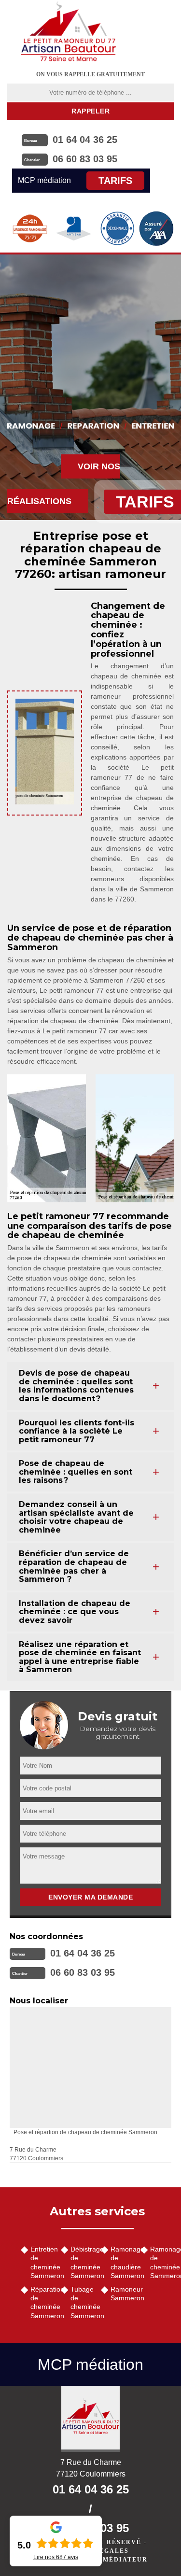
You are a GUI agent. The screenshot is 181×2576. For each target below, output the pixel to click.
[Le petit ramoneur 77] (90, 2419)
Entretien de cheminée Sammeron (42, 2262)
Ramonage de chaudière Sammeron (122, 2262)
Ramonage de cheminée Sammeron (162, 2262)
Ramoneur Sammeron (122, 2294)
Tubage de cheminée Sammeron (82, 2302)
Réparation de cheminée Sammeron (42, 2302)
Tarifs (115, 181)
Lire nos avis (56, 2557)
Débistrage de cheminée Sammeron (82, 2262)
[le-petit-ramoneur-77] (69, 31)
